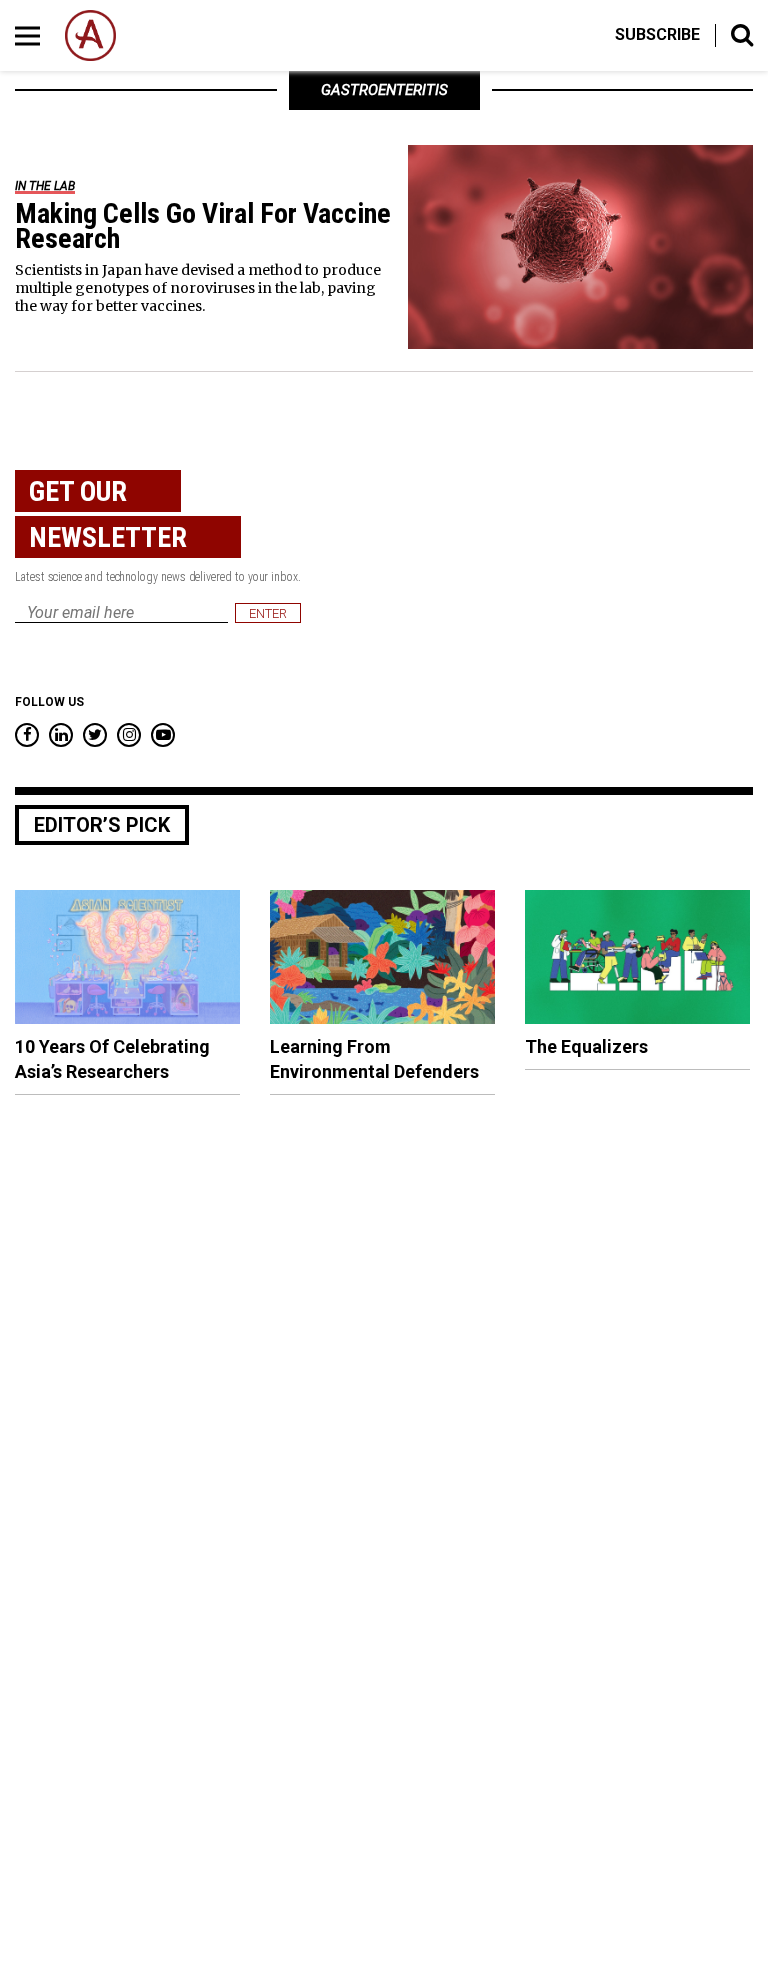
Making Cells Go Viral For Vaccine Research (203, 226)
